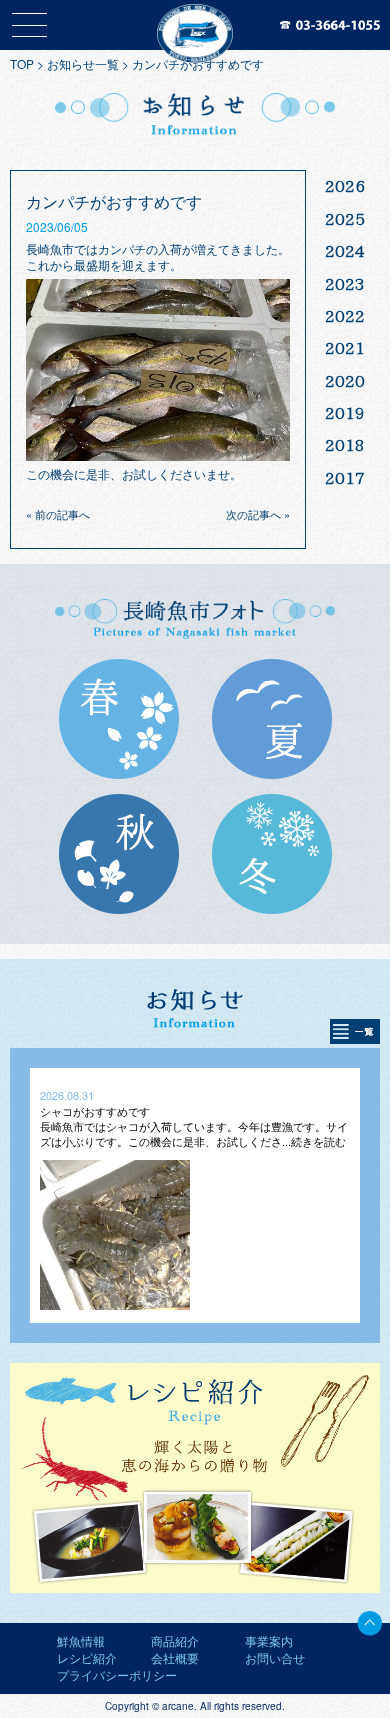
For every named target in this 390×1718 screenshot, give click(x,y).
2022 (345, 316)
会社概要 (175, 1657)
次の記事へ (253, 514)
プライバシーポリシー (117, 1674)
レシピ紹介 (87, 1657)
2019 (345, 413)
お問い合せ (275, 1657)
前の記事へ (62, 514)
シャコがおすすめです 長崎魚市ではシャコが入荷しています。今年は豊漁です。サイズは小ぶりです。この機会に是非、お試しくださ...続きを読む (194, 1126)
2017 (345, 478)
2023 (345, 284)
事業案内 (269, 1640)
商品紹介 (175, 1640)
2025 (345, 219)
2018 (345, 445)
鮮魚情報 (81, 1640)
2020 (345, 381)
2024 (345, 251)
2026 (345, 186)
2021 (345, 348)
